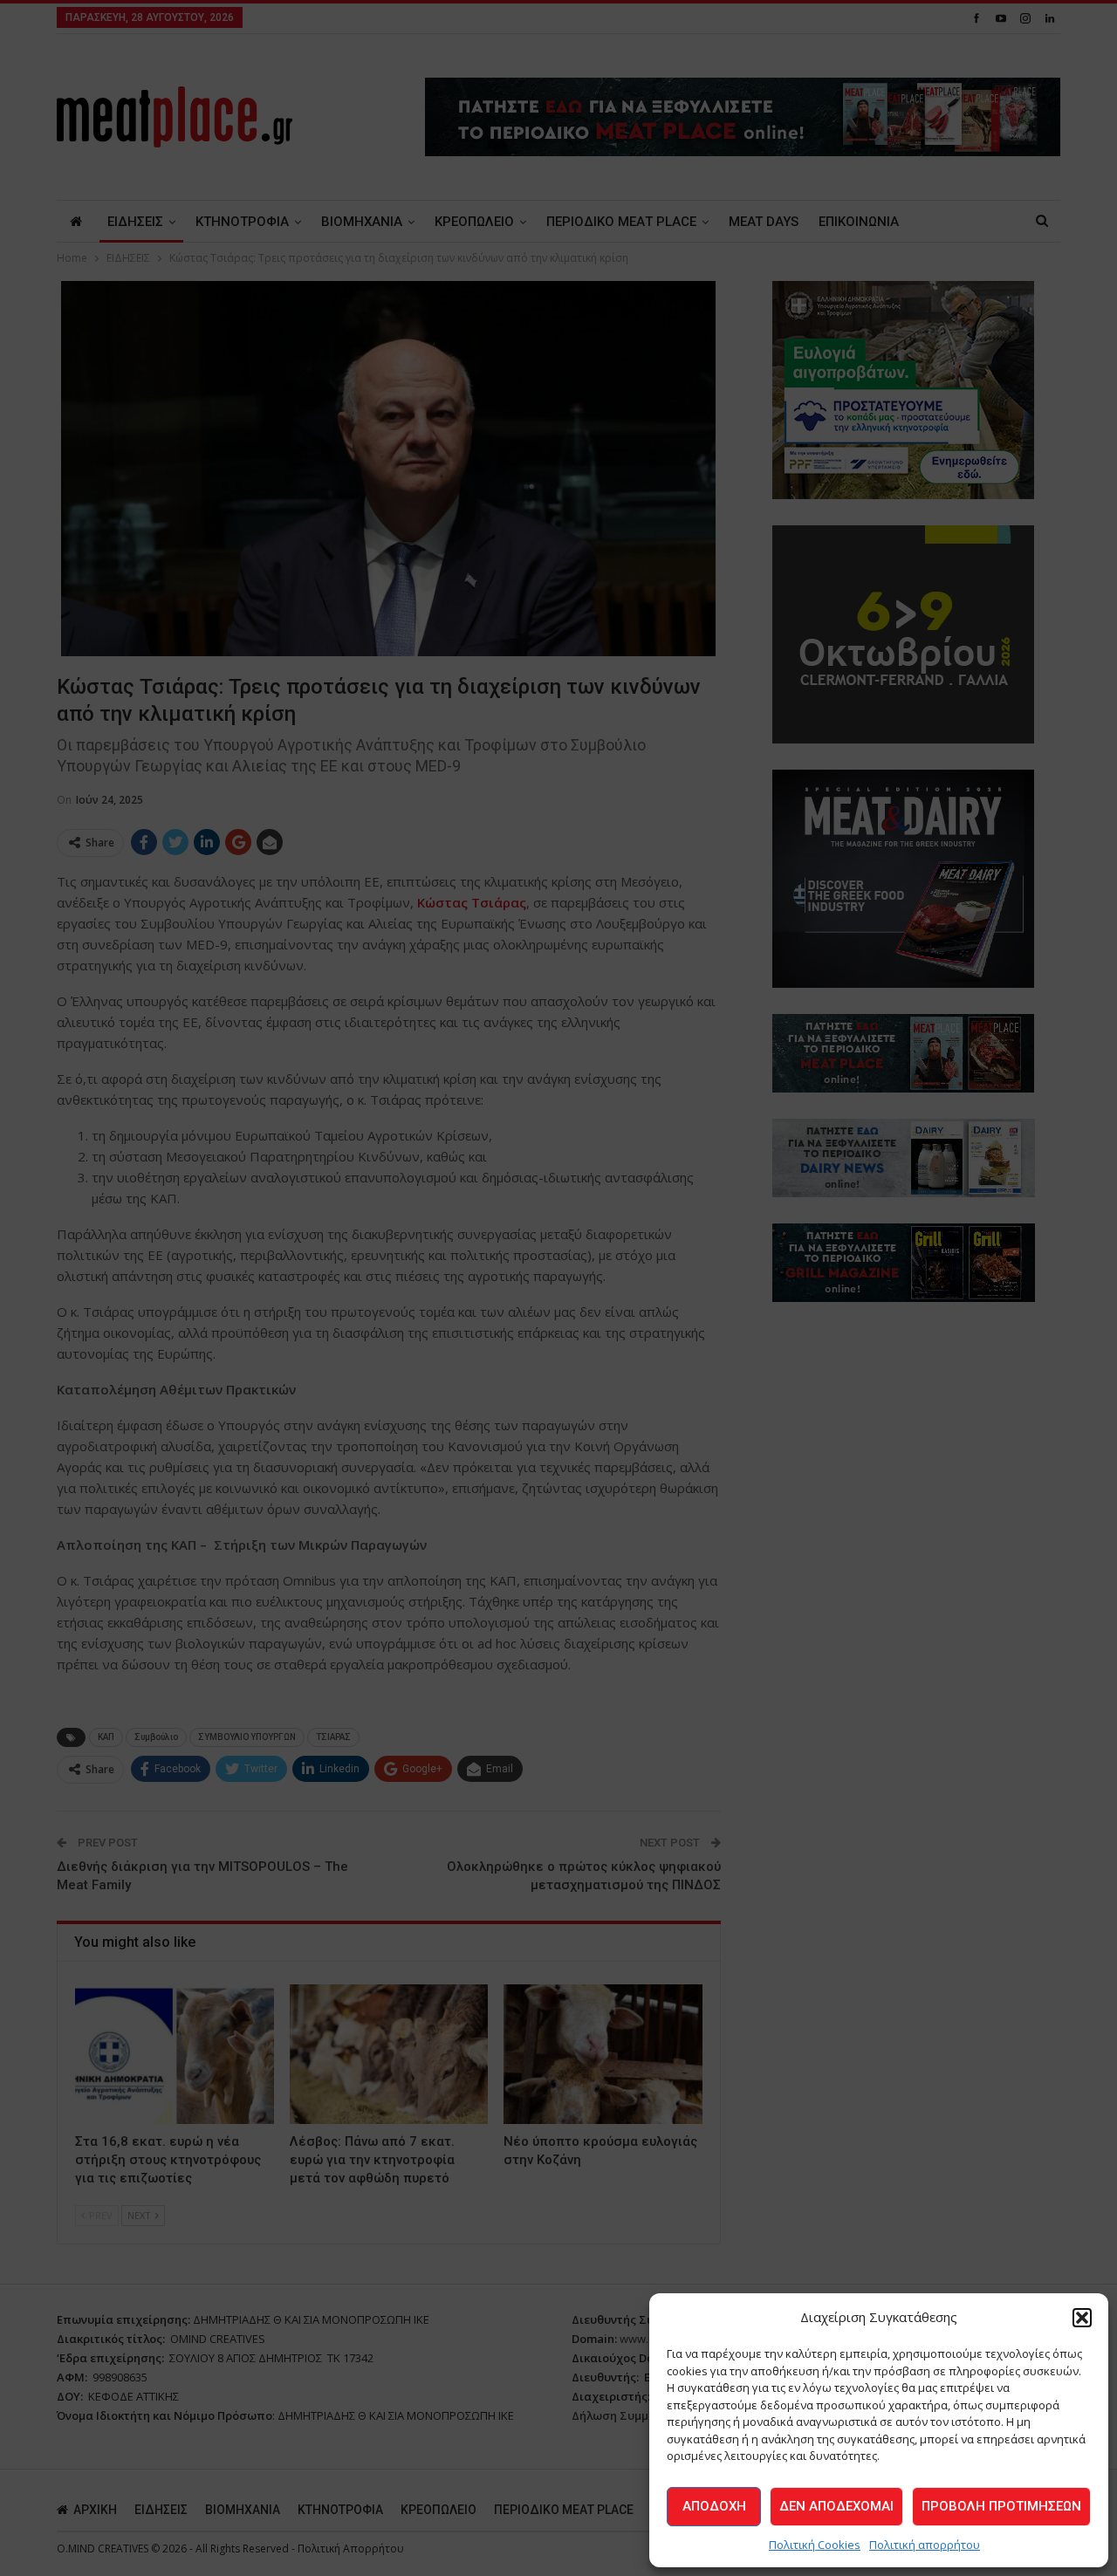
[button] (1082, 2318)
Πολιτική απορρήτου (925, 2545)
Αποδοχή (714, 2506)
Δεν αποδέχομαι (836, 2506)
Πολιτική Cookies (815, 2545)
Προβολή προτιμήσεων (1001, 2506)
